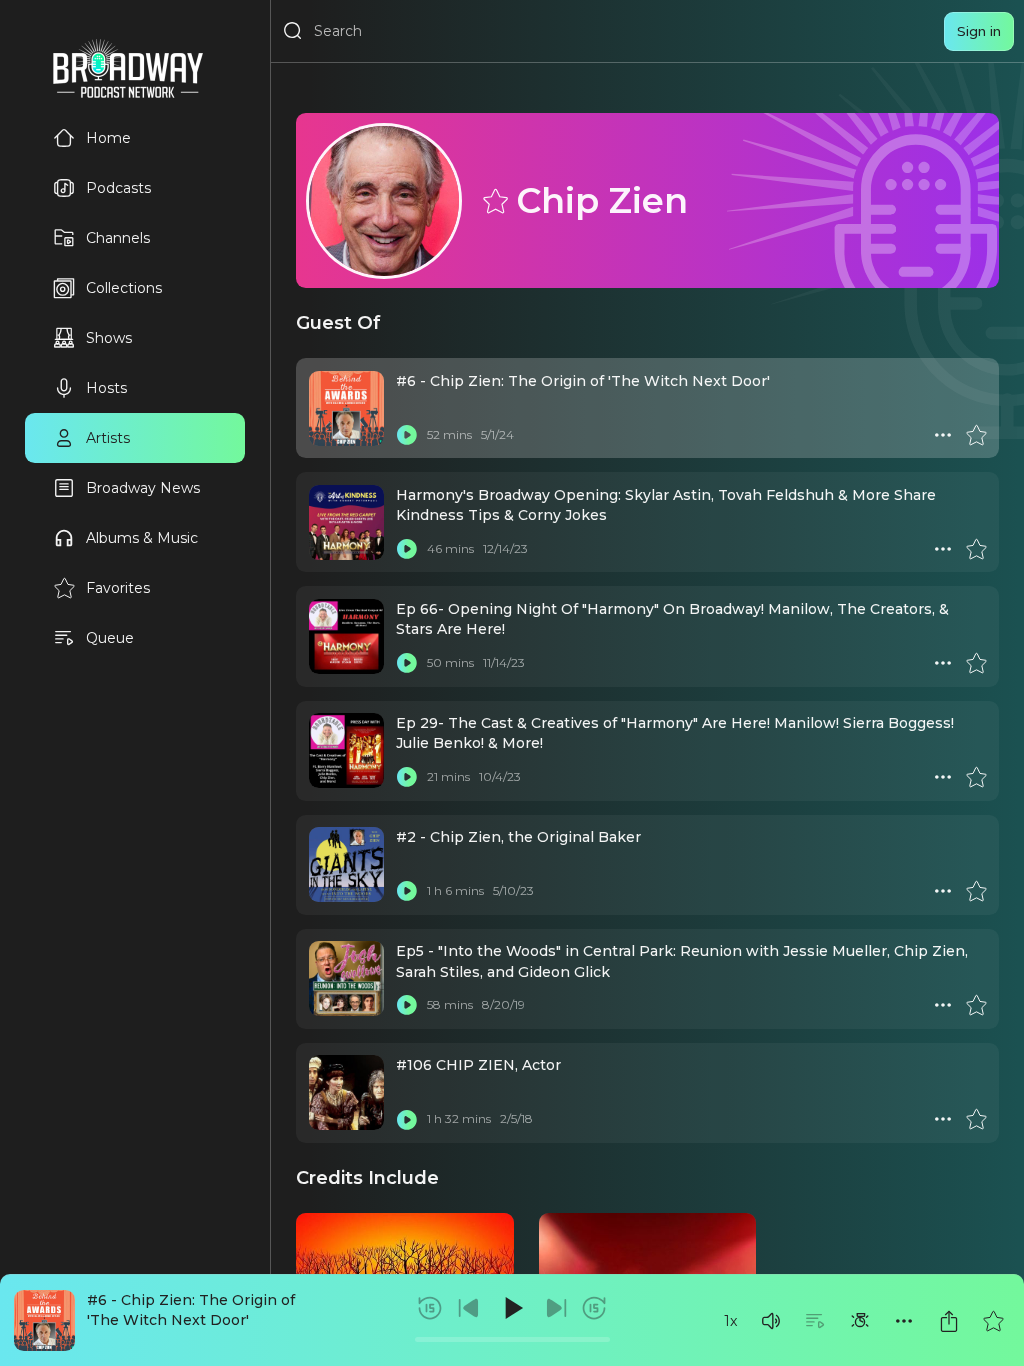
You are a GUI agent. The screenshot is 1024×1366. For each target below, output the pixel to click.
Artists (108, 438)
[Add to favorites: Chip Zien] (494, 200)
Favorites (118, 588)
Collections (124, 288)
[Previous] (469, 1308)
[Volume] (771, 1321)
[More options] (904, 1321)
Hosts (106, 388)
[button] (771, 1321)
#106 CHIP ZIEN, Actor (478, 1065)
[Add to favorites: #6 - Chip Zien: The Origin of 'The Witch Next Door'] (993, 1321)
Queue (110, 638)
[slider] (512, 1339)
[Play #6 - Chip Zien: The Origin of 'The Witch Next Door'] (407, 435)
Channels (118, 238)
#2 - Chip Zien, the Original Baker (518, 837)
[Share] (949, 1321)
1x (730, 1321)
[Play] (512, 1308)
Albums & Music (142, 538)
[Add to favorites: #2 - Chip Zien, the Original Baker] (976, 891)
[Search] (293, 31)
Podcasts (118, 188)
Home (108, 138)
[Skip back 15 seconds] (430, 1308)
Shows (109, 338)
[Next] (556, 1308)
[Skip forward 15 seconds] (594, 1308)
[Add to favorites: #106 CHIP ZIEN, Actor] (976, 1119)
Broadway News (143, 488)
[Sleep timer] (860, 1321)
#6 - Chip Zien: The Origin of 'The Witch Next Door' (583, 381)
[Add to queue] (815, 1321)
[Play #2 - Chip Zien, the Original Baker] (407, 891)
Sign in (979, 31)
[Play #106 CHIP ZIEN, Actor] (407, 1119)
